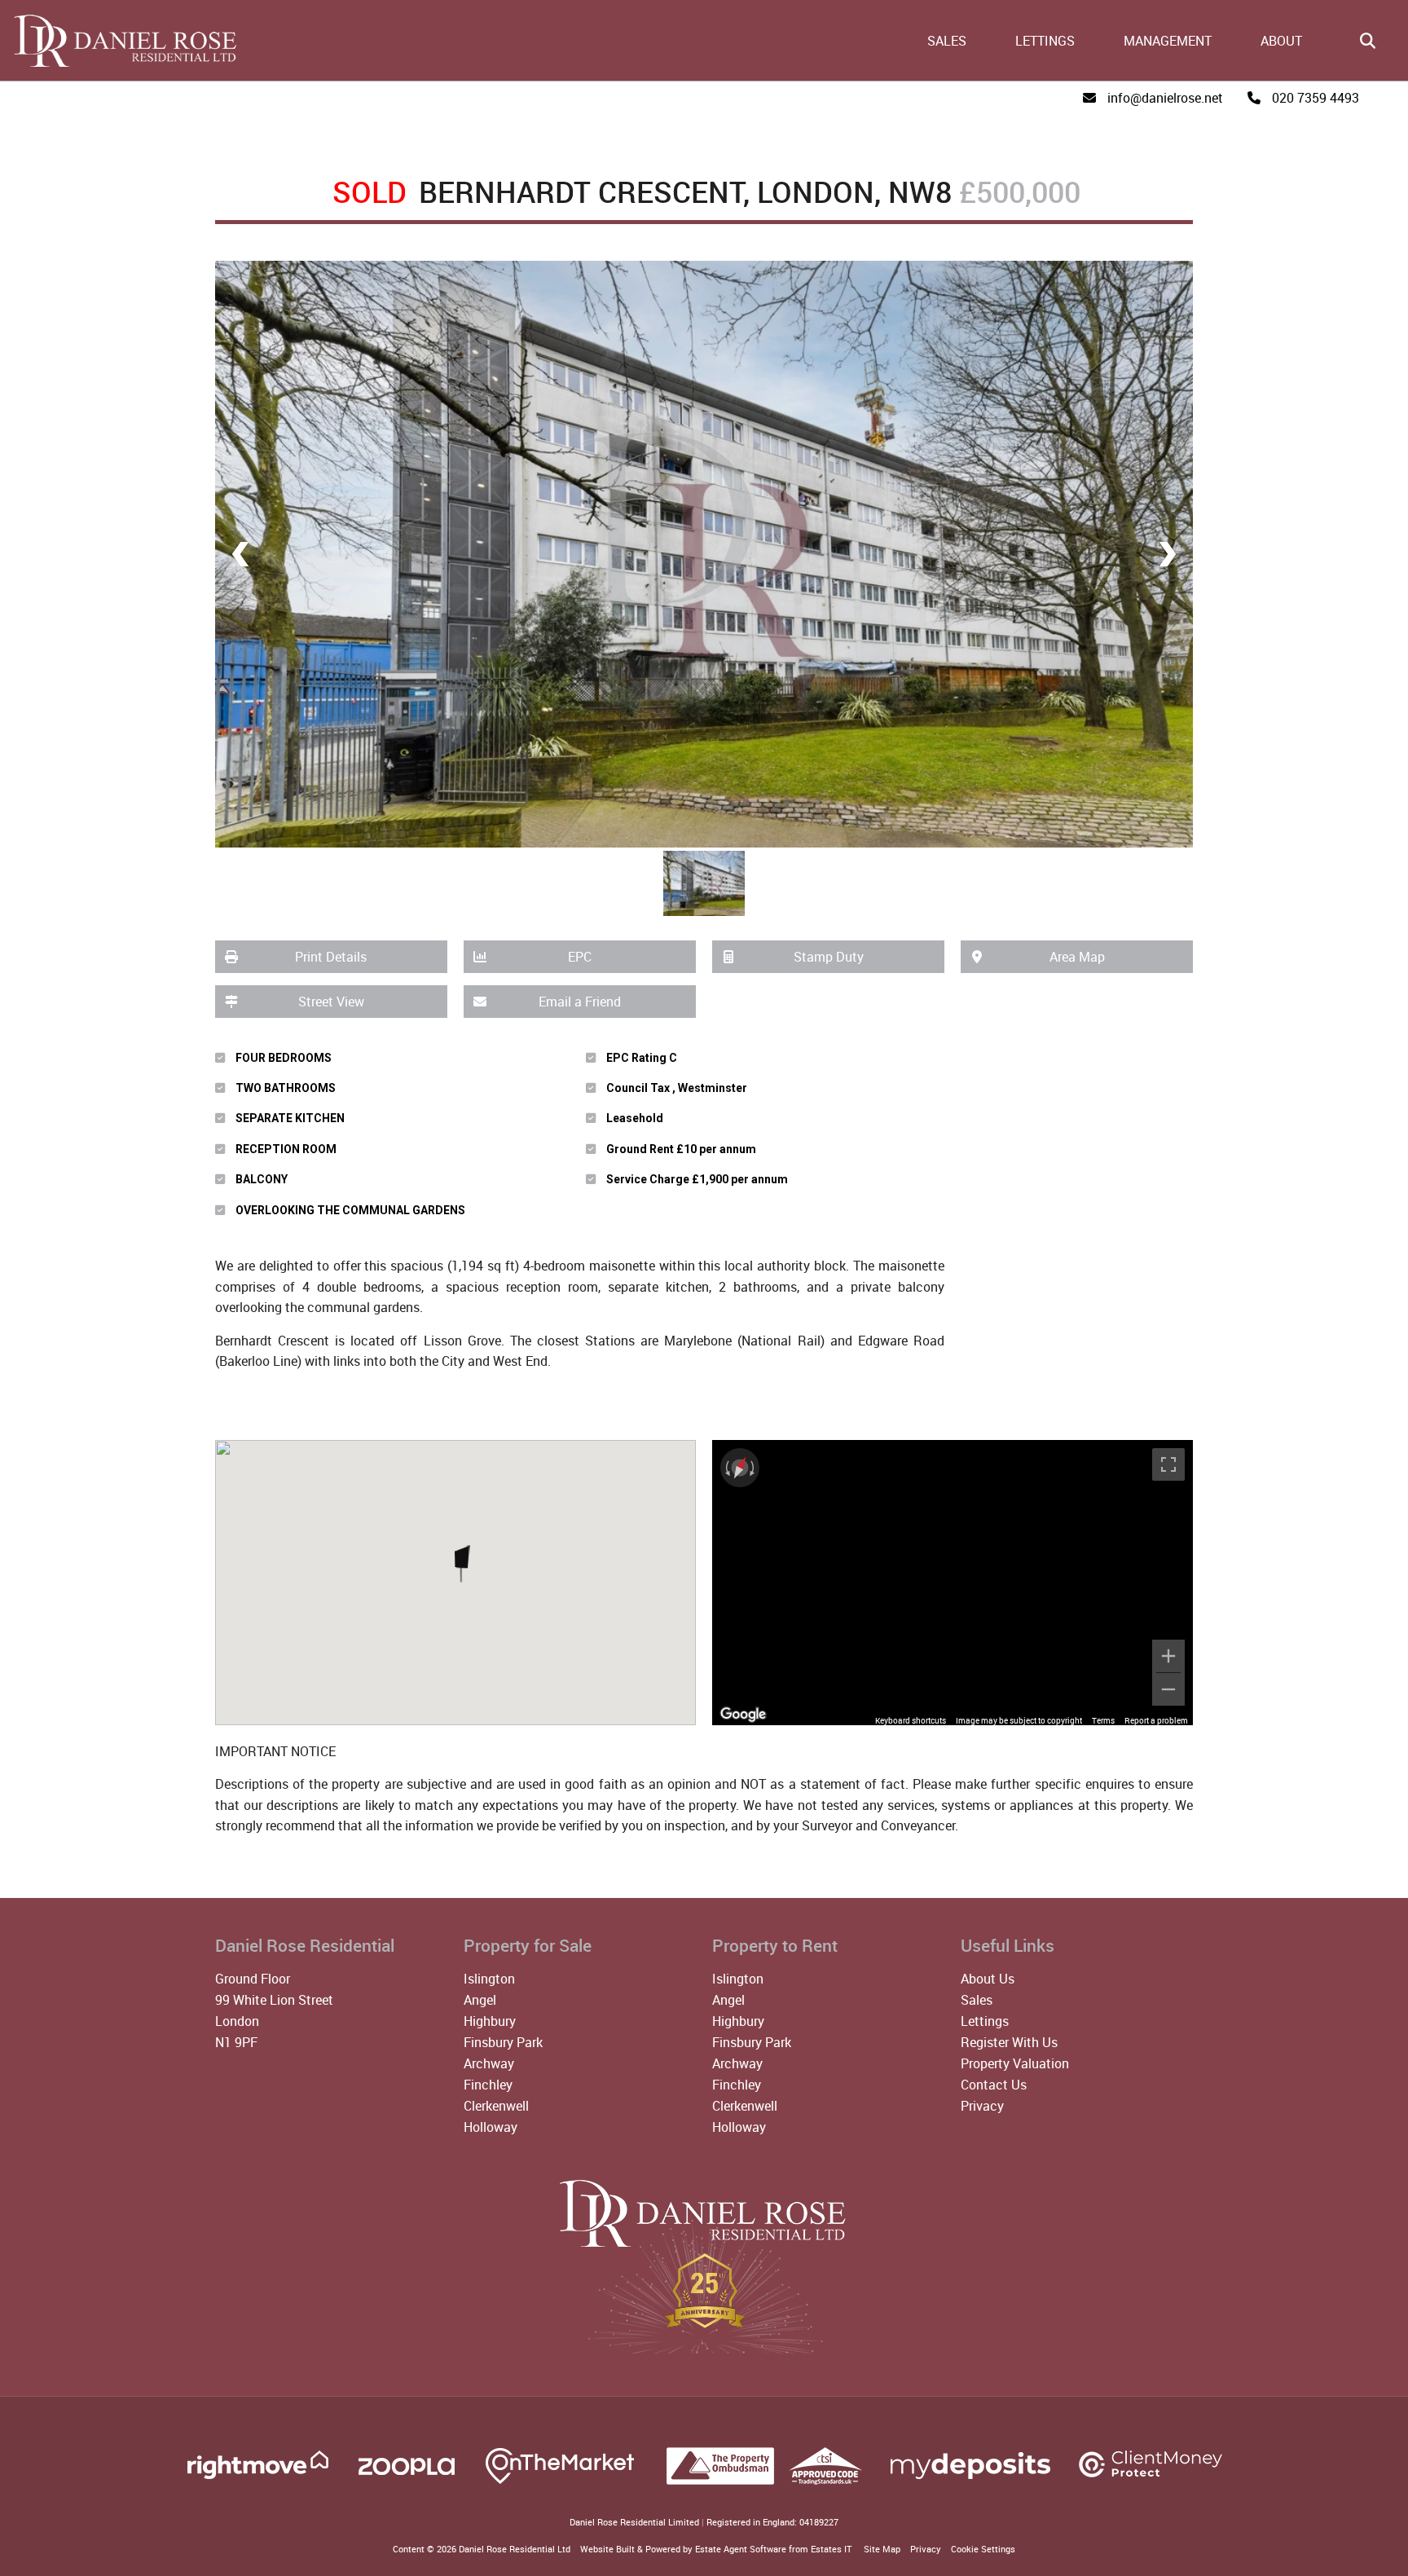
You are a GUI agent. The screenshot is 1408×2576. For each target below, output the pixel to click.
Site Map (882, 2549)
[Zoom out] (1168, 1689)
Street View (331, 1002)
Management (1168, 41)
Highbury (490, 2021)
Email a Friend (580, 1002)
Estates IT (831, 2549)
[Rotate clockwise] (754, 1468)
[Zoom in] (1168, 1656)
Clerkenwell (496, 2106)
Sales (947, 41)
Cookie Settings (983, 2549)
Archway (489, 2063)
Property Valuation (1015, 2063)
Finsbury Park (503, 2042)
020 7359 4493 (1316, 98)
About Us (988, 1979)
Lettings (1045, 41)
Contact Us (994, 2085)
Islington (489, 1979)
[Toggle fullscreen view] (1168, 1464)
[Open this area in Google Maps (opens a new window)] (743, 1715)
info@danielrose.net (1165, 98)
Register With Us (1009, 2042)
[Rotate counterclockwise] (726, 1468)
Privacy (982, 2106)
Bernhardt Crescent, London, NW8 (642, 192)
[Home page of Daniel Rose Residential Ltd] (120, 64)
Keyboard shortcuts (911, 1720)
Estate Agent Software (741, 2549)
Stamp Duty (829, 957)
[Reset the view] (740, 1468)
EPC (580, 957)
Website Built (607, 2549)
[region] (953, 1583)
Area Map (1077, 957)
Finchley (488, 2085)
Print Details (331, 957)
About (1281, 41)
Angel (480, 2000)
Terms (1103, 1720)
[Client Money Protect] (1151, 2483)
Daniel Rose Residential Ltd (515, 2549)
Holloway (491, 2127)
